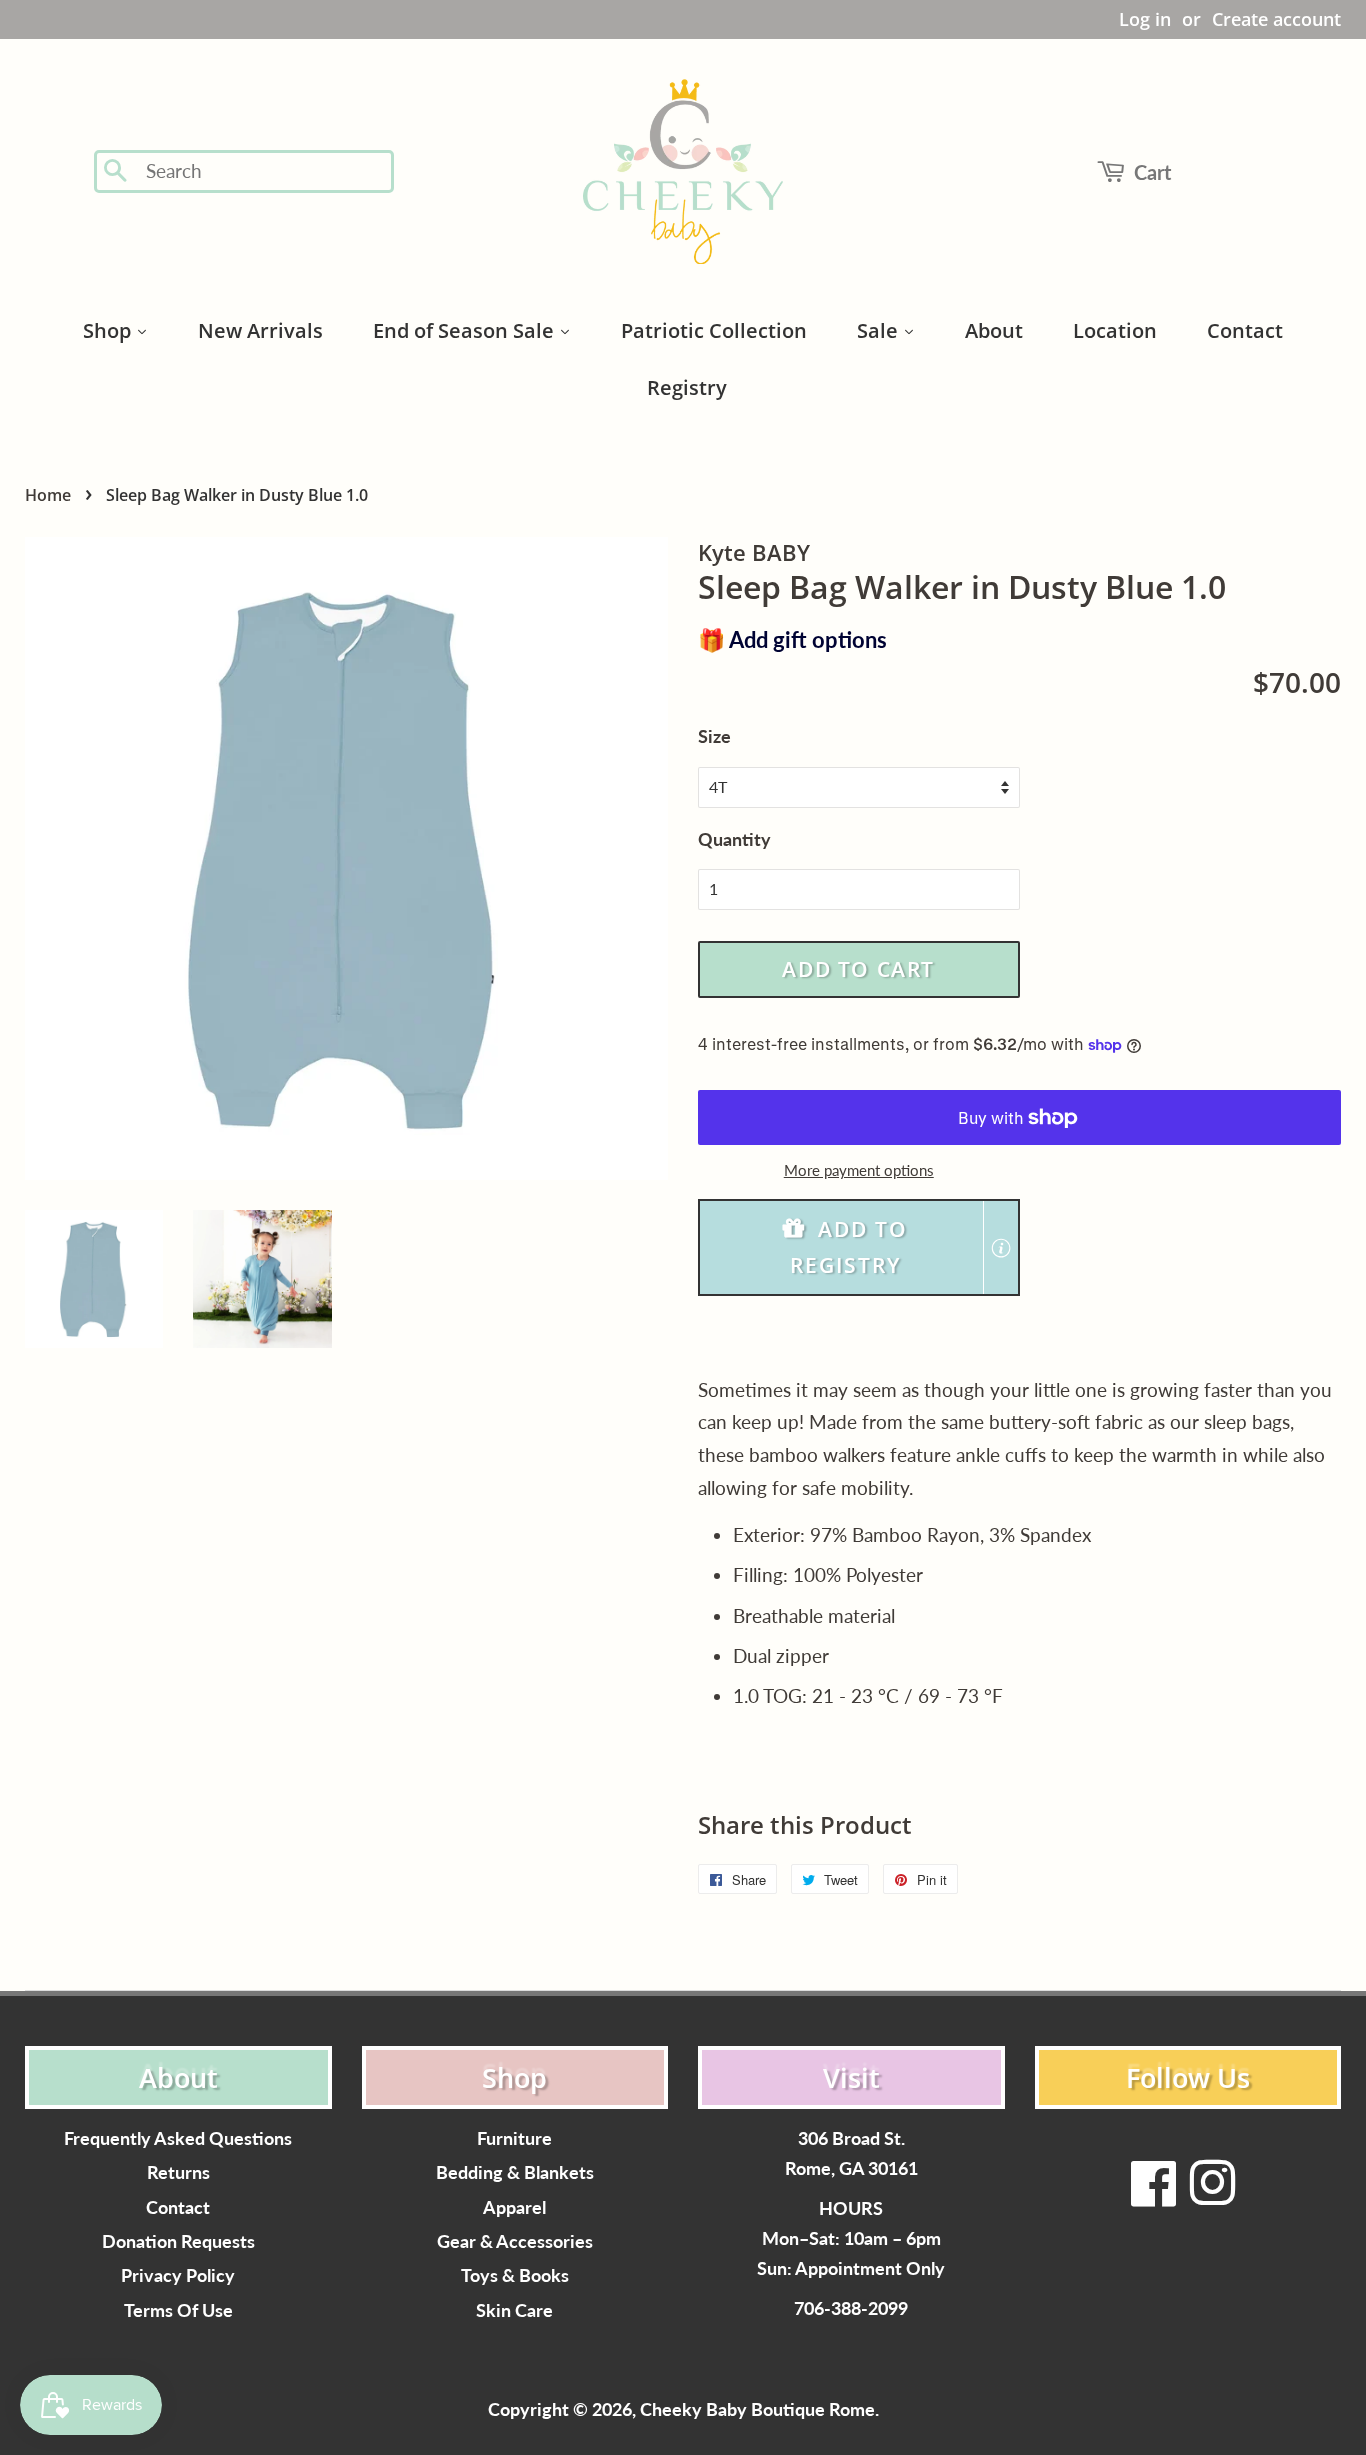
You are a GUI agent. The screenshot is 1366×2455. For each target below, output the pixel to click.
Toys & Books (515, 2275)
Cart (1152, 172)
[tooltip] (1001, 1248)
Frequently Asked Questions (178, 2138)
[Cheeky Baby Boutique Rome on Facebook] (1154, 2195)
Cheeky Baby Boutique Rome (757, 2409)
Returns (178, 2172)
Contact (178, 2207)
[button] (859, 1247)
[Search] (116, 172)
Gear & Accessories (515, 2241)
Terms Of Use (178, 2310)
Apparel (514, 2207)
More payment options (859, 1170)
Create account (1276, 19)
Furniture (514, 2138)
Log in (1145, 19)
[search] (263, 171)
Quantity (734, 839)
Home (48, 495)
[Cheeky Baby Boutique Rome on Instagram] (1212, 2195)
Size (714, 736)
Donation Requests (178, 2241)
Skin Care (514, 2310)
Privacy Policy (178, 2275)
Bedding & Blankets (515, 2172)
